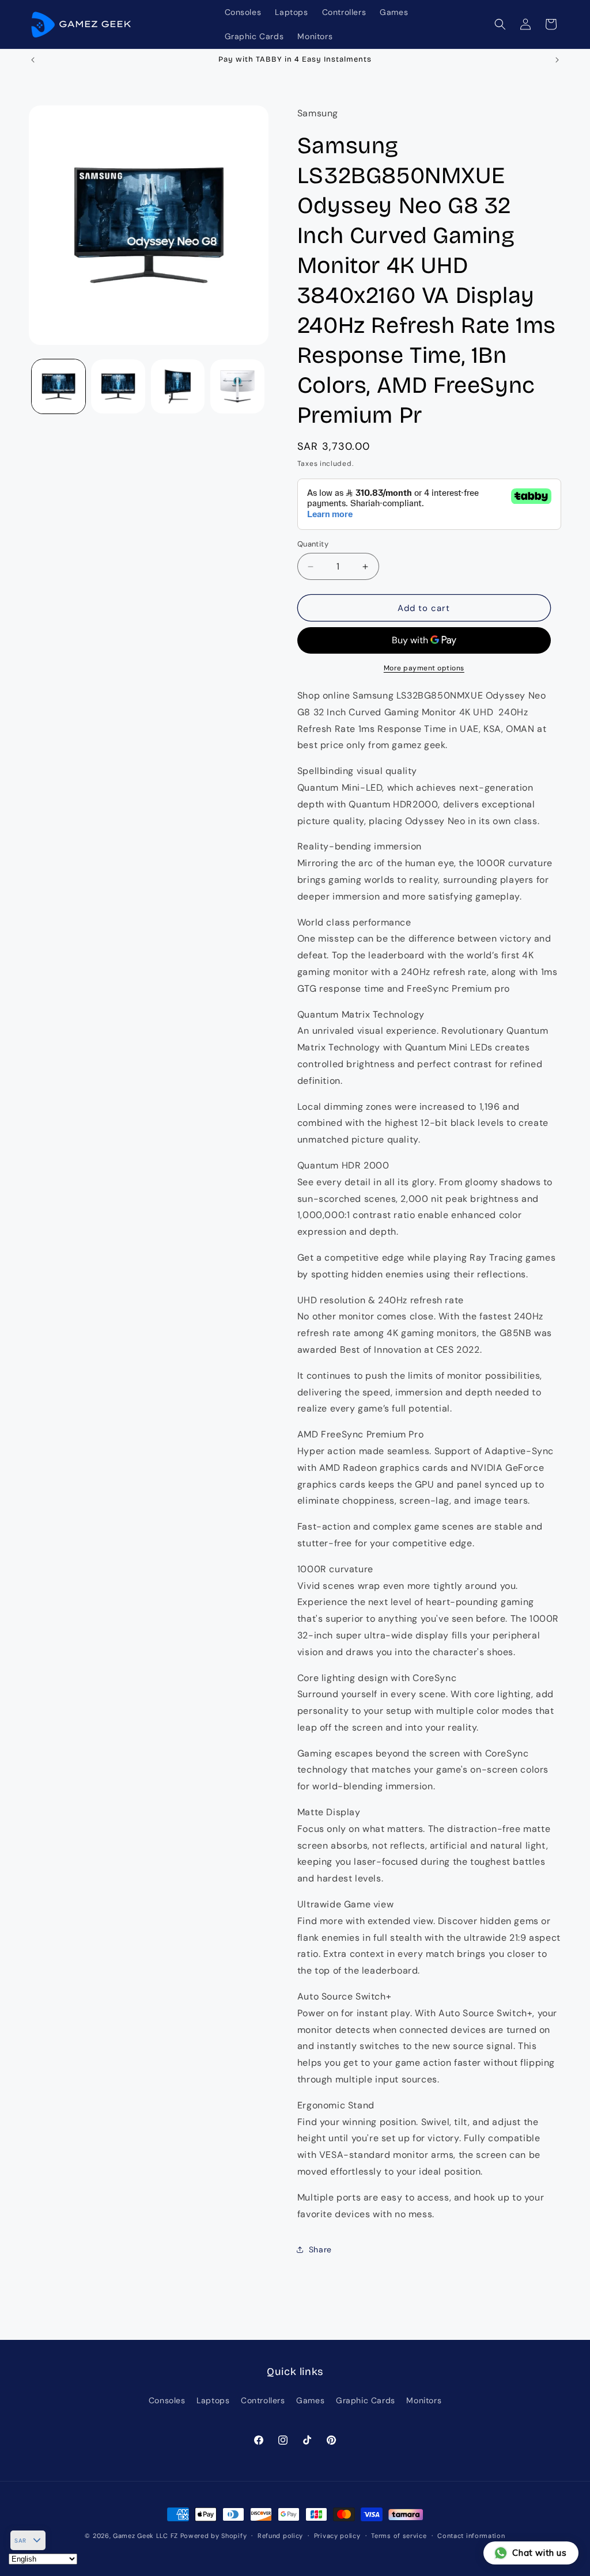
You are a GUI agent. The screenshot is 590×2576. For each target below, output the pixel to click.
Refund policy (280, 2536)
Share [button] (320, 2249)
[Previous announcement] (33, 60)
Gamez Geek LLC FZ (145, 2536)
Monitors (424, 2400)
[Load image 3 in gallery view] (178, 386)
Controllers (263, 2400)
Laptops (213, 2400)
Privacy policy (337, 2536)
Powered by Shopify (214, 2536)
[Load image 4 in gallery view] (237, 386)
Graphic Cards (366, 2400)
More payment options (424, 668)
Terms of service (399, 2536)
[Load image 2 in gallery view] (118, 386)
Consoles (167, 2400)
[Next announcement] (557, 60)
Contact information (471, 2536)
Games (310, 2400)
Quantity (313, 544)
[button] (500, 24)
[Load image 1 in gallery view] (58, 386)
